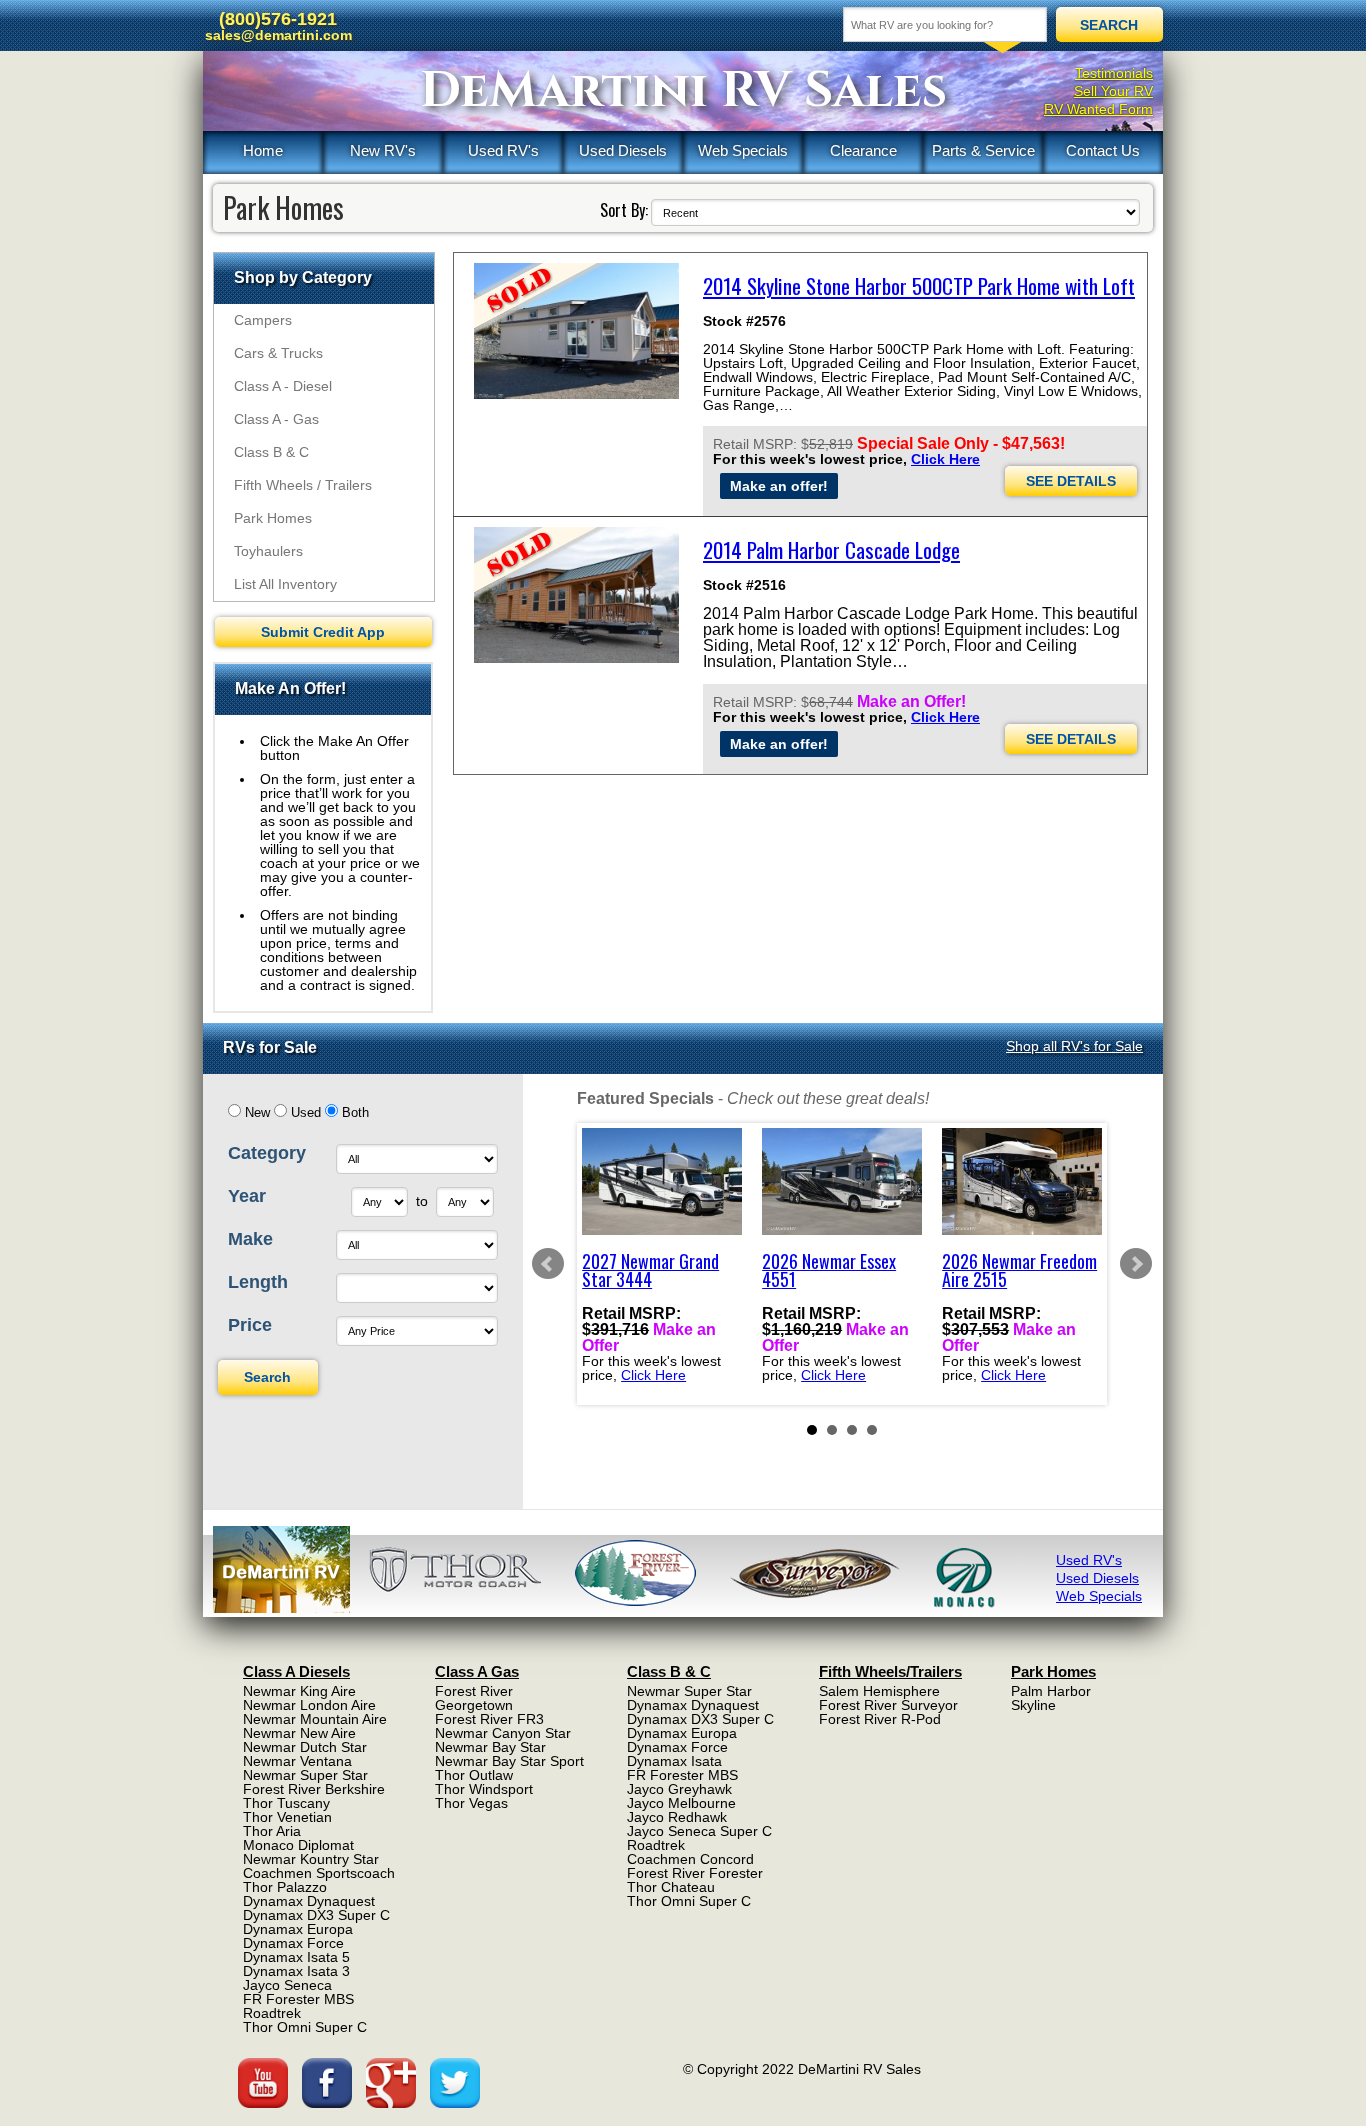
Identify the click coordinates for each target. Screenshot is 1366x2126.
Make (250, 1239)
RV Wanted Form (1098, 109)
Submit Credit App (323, 632)
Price (250, 1325)
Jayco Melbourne (681, 1803)
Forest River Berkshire (314, 1789)
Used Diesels (623, 150)
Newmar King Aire (299, 1691)
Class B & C (271, 452)
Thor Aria (272, 1831)
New (257, 1113)
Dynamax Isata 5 (296, 1957)
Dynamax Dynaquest (309, 1901)
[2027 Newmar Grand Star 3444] (662, 1181)
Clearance (863, 150)
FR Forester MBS (298, 1999)
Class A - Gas (276, 419)
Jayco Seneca (287, 1985)
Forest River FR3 (489, 1719)
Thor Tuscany (286, 1803)
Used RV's (503, 150)
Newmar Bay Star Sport (509, 1761)
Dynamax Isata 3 (296, 1971)
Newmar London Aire (309, 1705)
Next (1136, 1264)
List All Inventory (285, 584)
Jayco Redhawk (677, 1817)
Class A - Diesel (283, 386)
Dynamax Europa (298, 1929)
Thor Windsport (484, 1789)
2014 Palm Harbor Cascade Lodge (831, 549)
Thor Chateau (671, 1887)
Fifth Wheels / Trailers (303, 485)
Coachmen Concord (690, 1859)
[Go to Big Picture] (576, 331)
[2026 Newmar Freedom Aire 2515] (1022, 1181)
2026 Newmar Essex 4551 (829, 1270)
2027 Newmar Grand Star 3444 (650, 1270)
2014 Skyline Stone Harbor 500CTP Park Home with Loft (919, 285)
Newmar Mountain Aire (315, 1719)
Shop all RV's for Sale (1074, 1046)
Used (306, 1113)
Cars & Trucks (278, 353)
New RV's (383, 150)
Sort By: (624, 210)
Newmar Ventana (297, 1761)
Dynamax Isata (674, 1761)
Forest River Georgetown (474, 1698)
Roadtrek (272, 2013)
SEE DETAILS (1071, 481)
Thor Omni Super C (305, 2027)
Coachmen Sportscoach (319, 1873)
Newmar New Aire (299, 1733)
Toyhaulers (268, 551)
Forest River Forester (695, 1873)
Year (247, 1196)
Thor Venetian (287, 1817)
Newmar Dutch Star (305, 1747)
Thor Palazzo (285, 1887)
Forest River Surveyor (888, 1705)
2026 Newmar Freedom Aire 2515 (1019, 1270)
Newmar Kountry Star (311, 1859)
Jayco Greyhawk (679, 1789)
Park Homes (273, 518)
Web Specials (743, 150)
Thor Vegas (471, 1803)
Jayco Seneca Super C (699, 1831)
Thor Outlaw (474, 1775)
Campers (263, 320)
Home (263, 150)
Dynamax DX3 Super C (316, 1915)
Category (267, 1153)
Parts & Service (983, 150)
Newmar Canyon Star (503, 1733)
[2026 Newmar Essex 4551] (842, 1181)
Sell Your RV (1113, 91)
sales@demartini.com (278, 35)
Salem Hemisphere (879, 1691)
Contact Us (1103, 150)
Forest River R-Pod (880, 1719)
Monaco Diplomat (298, 1845)
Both (355, 1113)
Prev (548, 1264)
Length (258, 1282)
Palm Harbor (1051, 1691)
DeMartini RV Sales (683, 91)
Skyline (1033, 1705)
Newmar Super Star (305, 1775)
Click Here (945, 459)
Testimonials (1114, 73)
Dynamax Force (293, 1943)
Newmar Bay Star (490, 1747)
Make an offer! (779, 486)
